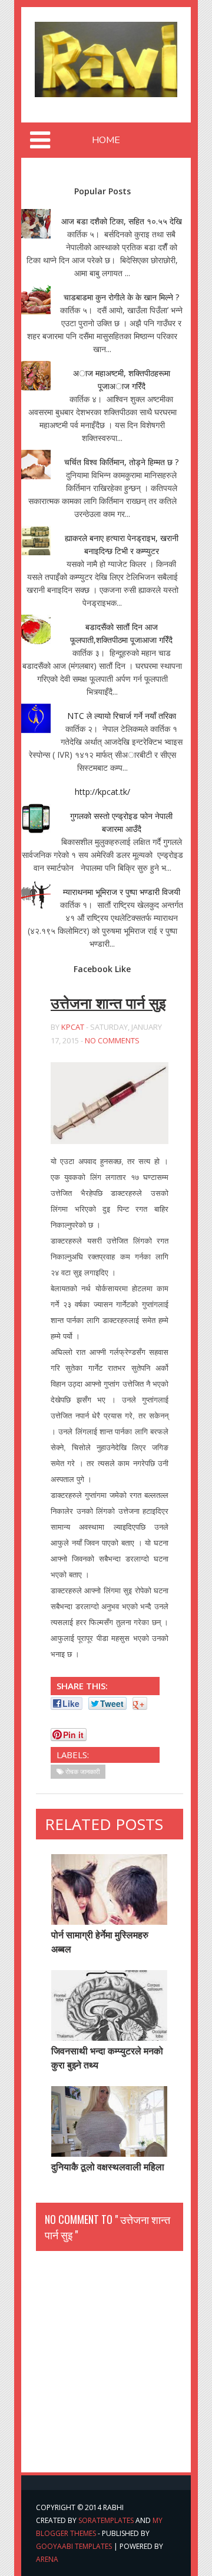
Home (106, 140)
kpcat (73, 1027)
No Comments (112, 1040)
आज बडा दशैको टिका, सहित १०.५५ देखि (122, 221)
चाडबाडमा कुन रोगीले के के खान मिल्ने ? (121, 297)
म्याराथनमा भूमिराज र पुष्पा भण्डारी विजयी (122, 892)
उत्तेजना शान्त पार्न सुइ (108, 1003)
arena (47, 2559)
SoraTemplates (106, 2520)
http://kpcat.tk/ (102, 792)
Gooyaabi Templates (74, 2546)
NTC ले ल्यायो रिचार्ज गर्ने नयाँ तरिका (122, 716)
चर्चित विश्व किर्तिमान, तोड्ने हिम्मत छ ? (121, 462)
